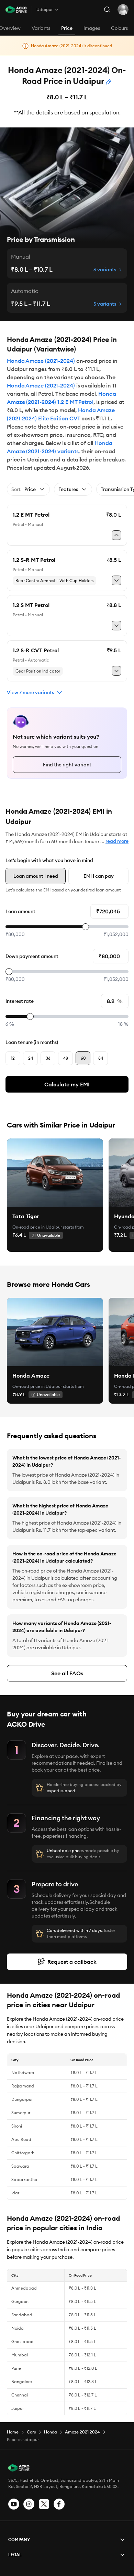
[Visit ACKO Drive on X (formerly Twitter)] (44, 2504)
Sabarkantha (24, 2179)
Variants (41, 28)
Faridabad (22, 2315)
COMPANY (19, 2540)
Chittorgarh (23, 2153)
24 (31, 1058)
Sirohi (17, 2126)
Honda (50, 2432)
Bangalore (22, 2382)
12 (13, 1058)
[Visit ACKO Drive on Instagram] (29, 2504)
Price (67, 28)
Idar (15, 2193)
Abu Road (21, 2139)
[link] (55, 1173)
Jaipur (18, 2408)
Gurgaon (20, 2301)
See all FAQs (67, 1673)
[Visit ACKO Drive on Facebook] (59, 2504)
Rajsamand (23, 2086)
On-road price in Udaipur (37, 1227)
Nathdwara (23, 2073)
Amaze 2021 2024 (82, 2432)
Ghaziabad (23, 2341)
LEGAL (15, 2555)
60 (83, 1058)
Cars (31, 2432)
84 (101, 1058)
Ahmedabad (24, 2288)
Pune (16, 2368)
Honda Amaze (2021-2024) (41, 361)
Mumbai (20, 2355)
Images (92, 28)
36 (48, 1058)
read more (117, 841)
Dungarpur (22, 2099)
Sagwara (20, 2166)
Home (13, 2432)
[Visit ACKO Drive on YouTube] (14, 2504)
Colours (119, 28)
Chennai (20, 2395)
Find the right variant (67, 765)
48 (66, 1058)
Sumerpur (21, 2113)
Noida (18, 2328)
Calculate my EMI (67, 1084)
